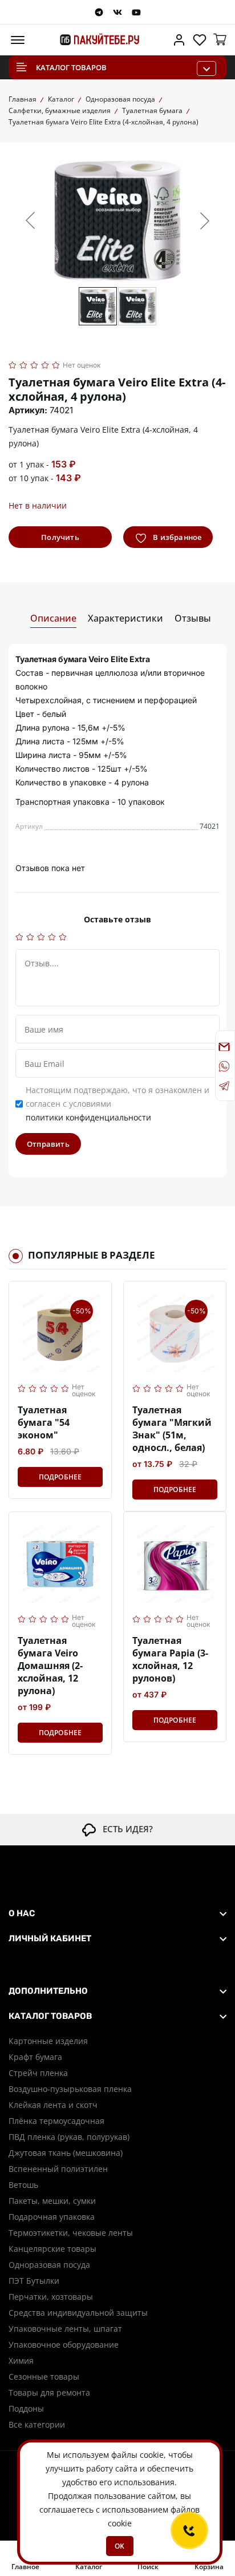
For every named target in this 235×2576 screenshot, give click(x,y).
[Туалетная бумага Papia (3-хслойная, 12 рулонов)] (175, 1563)
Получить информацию (60, 540)
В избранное (176, 537)
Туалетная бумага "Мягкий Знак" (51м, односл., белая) (172, 1429)
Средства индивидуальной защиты (78, 2313)
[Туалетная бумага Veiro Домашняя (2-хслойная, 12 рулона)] (60, 1563)
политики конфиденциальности (88, 1117)
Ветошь (23, 2185)
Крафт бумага (35, 2057)
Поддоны (26, 2408)
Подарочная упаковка (52, 2217)
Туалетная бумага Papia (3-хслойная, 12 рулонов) (170, 1659)
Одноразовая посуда (120, 99)
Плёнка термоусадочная (56, 2121)
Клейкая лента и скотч (53, 2105)
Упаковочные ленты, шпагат (65, 2329)
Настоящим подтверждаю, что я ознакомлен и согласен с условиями (117, 1104)
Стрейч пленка (38, 2073)
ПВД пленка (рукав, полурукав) (69, 2137)
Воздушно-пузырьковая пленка (70, 2089)
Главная (23, 99)
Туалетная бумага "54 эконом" (44, 1422)
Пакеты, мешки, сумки (52, 2201)
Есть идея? (124, 1829)
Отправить (48, 1144)
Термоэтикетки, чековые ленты (71, 2233)
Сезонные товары (44, 2377)
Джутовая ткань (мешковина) (66, 2153)
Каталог (61, 99)
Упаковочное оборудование (64, 2345)
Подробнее (60, 1477)
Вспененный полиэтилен (58, 2169)
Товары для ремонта (49, 2392)
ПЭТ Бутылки (34, 2281)
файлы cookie (137, 2455)
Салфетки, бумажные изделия (60, 110)
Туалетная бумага (152, 110)
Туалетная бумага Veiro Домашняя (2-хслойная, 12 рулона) (50, 1666)
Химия (21, 2361)
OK (119, 2546)
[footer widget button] (117, 1913)
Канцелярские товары (52, 2249)
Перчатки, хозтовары (51, 2297)
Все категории (37, 2424)
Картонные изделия (48, 2041)
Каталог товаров (71, 67)
